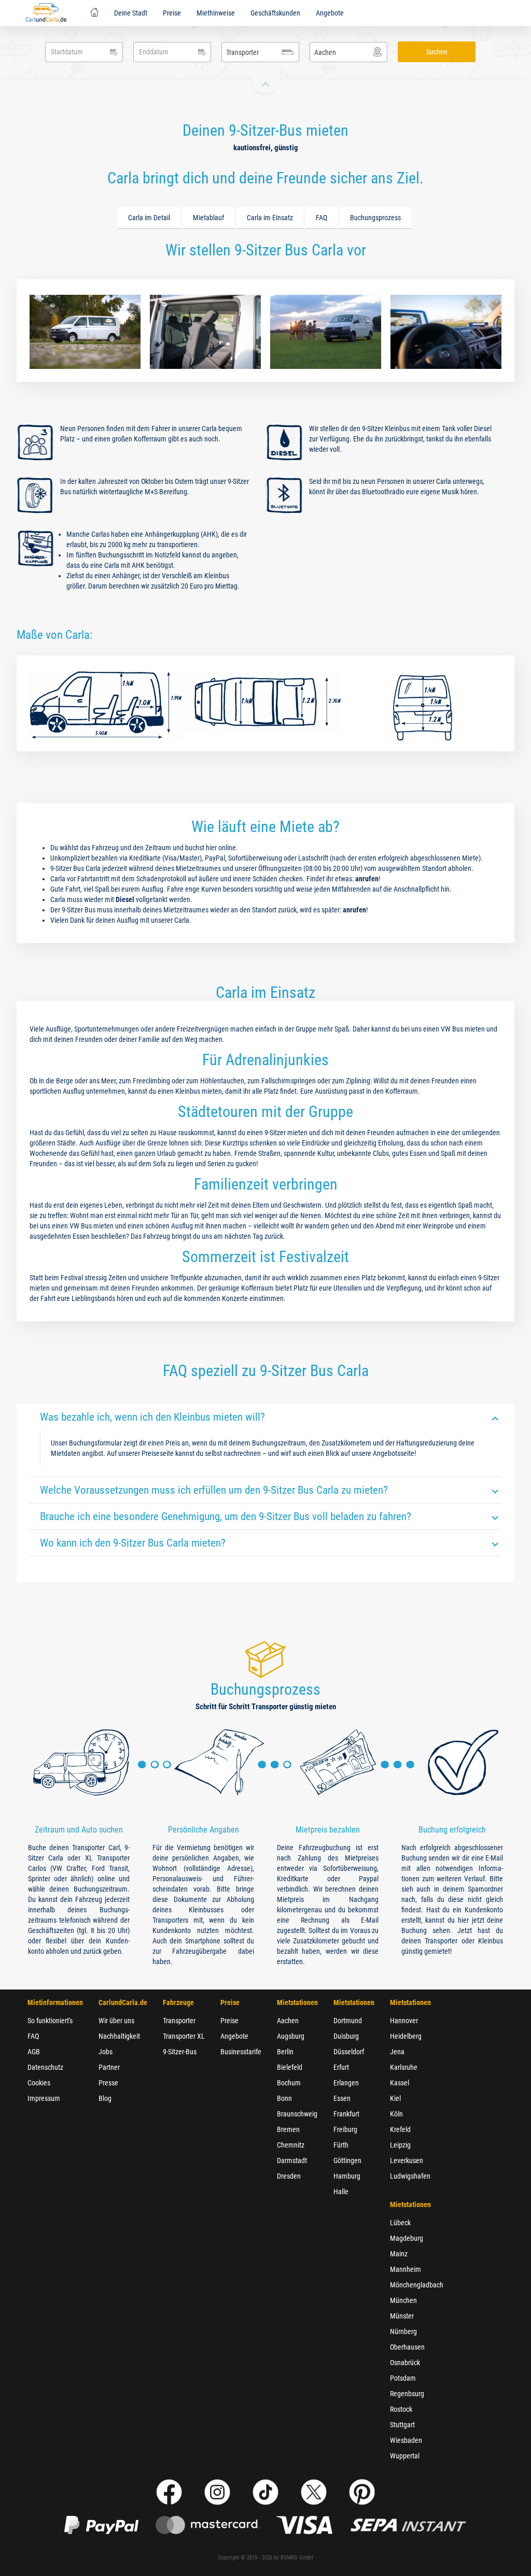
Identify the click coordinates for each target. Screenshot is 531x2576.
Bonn (284, 2098)
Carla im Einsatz (270, 218)
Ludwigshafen (410, 2176)
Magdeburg (407, 2238)
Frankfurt (346, 2114)
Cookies (39, 2083)
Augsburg (291, 2036)
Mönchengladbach (417, 2285)
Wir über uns (116, 2021)
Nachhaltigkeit (119, 2036)
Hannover (404, 2021)
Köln (396, 2114)
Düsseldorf (349, 2052)
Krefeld (400, 2129)
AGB (34, 2052)
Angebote (330, 13)
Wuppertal (405, 2456)
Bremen (288, 2129)
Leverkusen (407, 2160)
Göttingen (347, 2160)
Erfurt (341, 2067)
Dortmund (348, 2021)
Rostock (401, 2409)
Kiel (395, 2098)
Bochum (289, 2083)
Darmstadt (292, 2160)
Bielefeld (290, 2067)
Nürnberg (403, 2331)
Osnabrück (405, 2363)
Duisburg (346, 2036)
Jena (397, 2052)
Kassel (400, 2083)
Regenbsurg (407, 2394)
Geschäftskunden (275, 13)
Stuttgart (402, 2425)
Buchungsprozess (375, 218)
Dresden (289, 2176)
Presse (108, 2083)
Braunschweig (297, 2114)
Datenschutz (45, 2067)
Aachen (288, 2021)
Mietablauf (208, 218)
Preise (172, 13)
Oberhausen (407, 2347)
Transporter (179, 2021)
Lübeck (400, 2223)
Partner (109, 2067)
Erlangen (346, 2083)
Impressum (44, 2098)
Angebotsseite (394, 1453)
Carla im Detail (149, 218)
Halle (341, 2192)
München (403, 2300)
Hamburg (347, 2176)
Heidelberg (406, 2036)
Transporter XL (184, 2036)
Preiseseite (158, 1453)
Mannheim (406, 2269)
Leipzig (400, 2145)
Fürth (341, 2145)
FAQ (322, 218)
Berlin (285, 2052)
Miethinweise (216, 13)
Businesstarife (241, 2052)
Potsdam (403, 2378)
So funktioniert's (50, 2021)
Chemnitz (291, 2145)
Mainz (399, 2254)
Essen (342, 2098)
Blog (105, 2098)
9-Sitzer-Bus (180, 2052)
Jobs (106, 2052)
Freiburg (345, 2129)
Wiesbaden (406, 2440)
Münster (402, 2316)
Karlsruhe (404, 2067)
